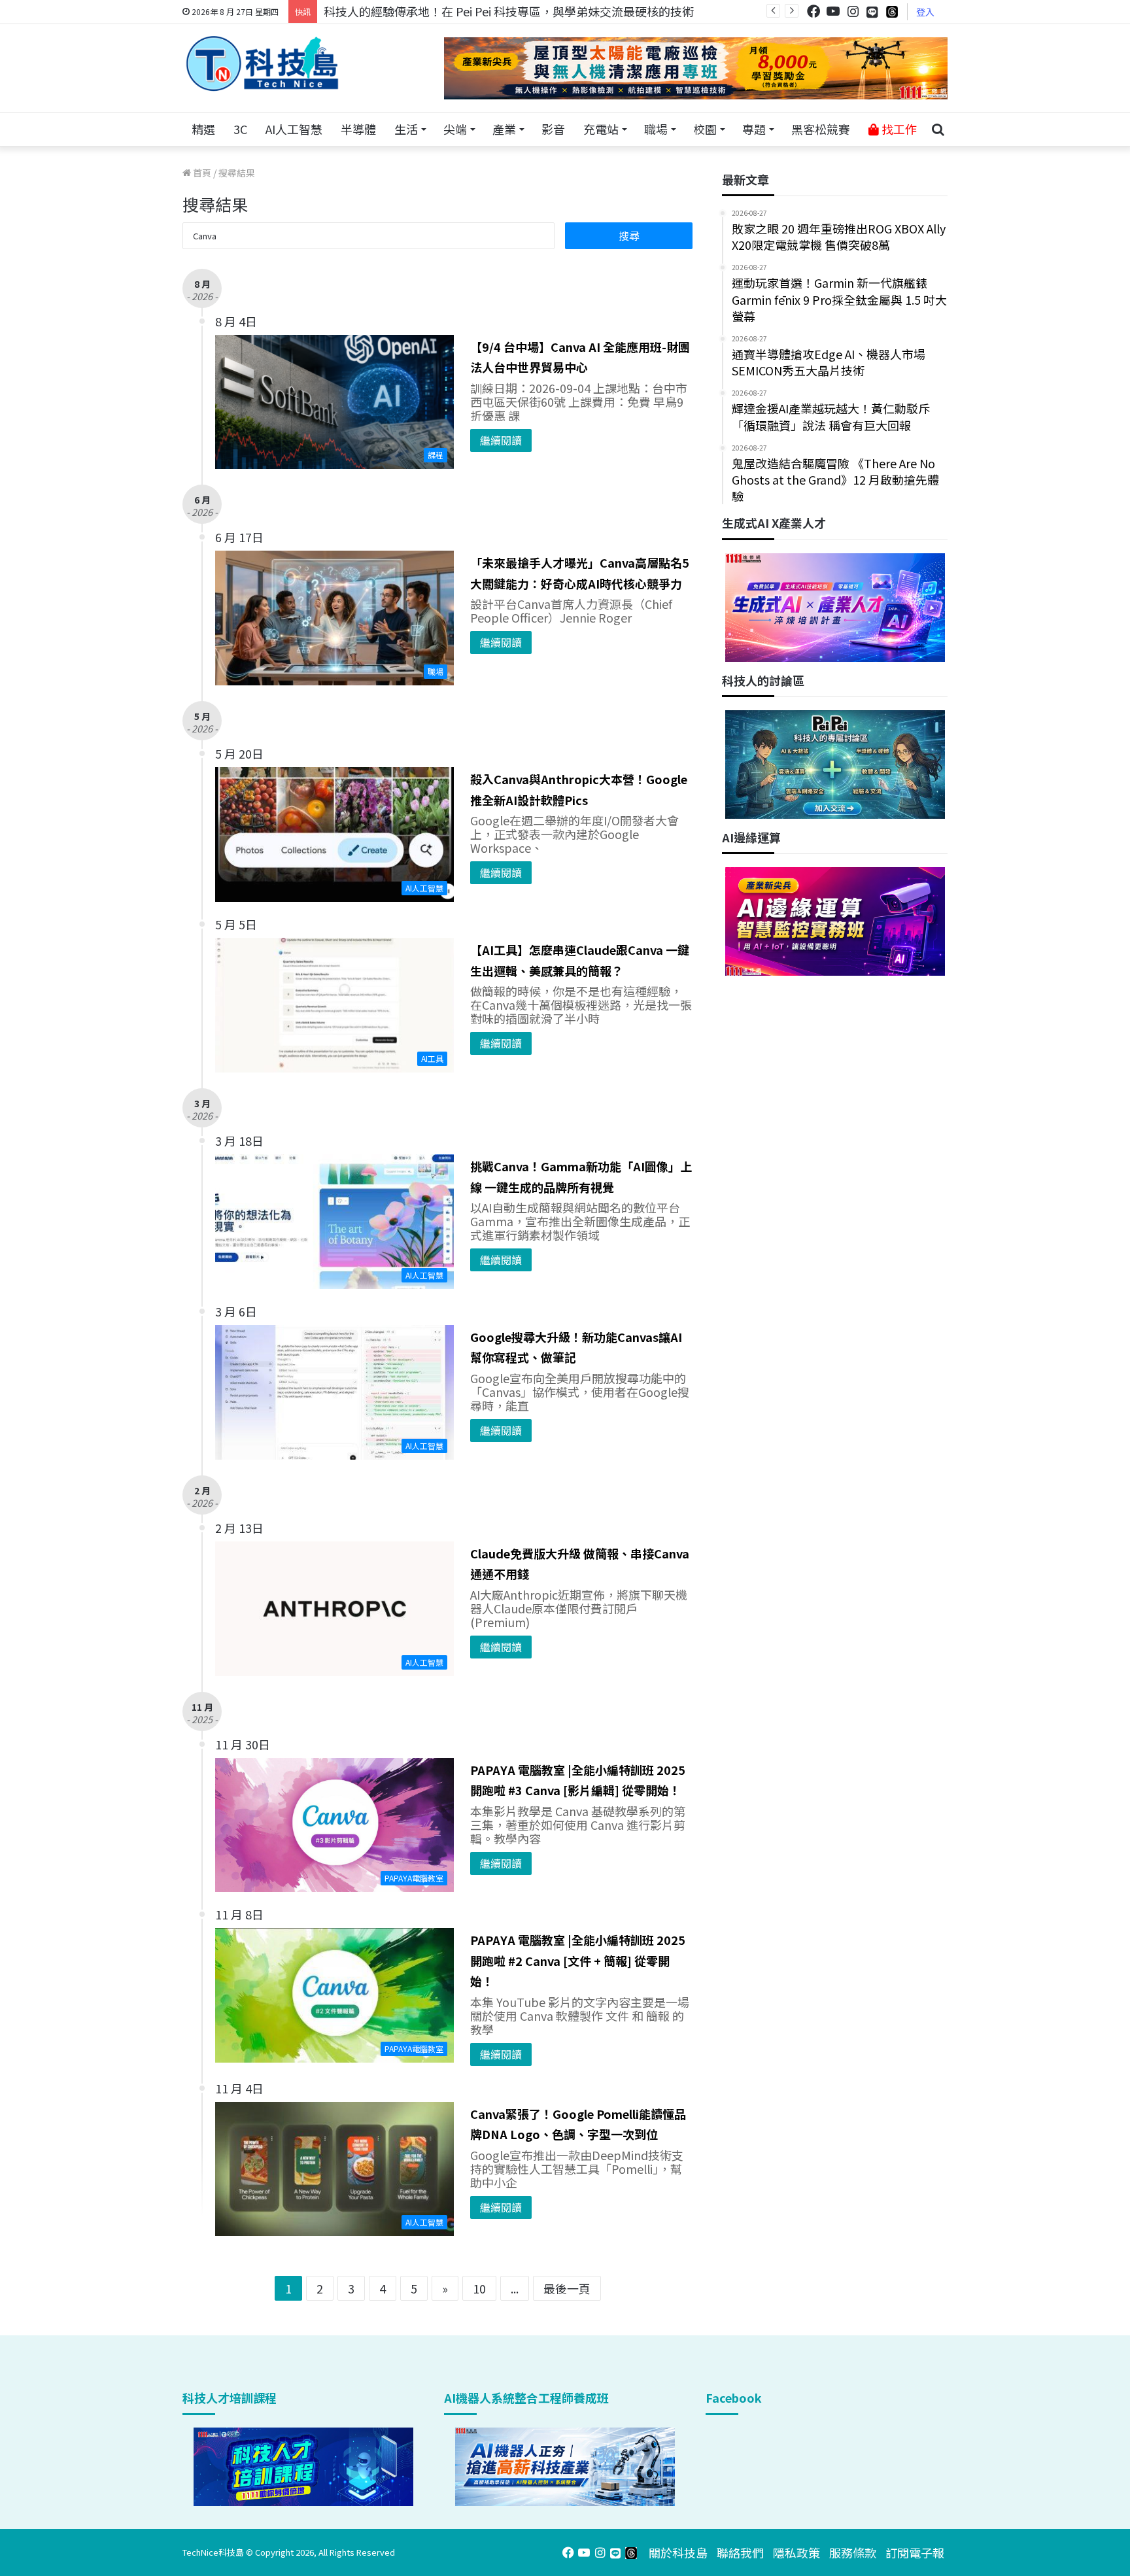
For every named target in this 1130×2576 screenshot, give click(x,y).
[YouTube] (833, 11)
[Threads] (892, 11)
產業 (504, 129)
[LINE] (872, 12)
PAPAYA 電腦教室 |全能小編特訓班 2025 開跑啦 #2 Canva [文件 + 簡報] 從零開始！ (578, 1960)
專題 (754, 129)
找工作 (898, 129)
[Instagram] (853, 11)
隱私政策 (796, 2552)
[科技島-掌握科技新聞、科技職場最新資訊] (262, 63)
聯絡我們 (740, 2552)
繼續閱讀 (501, 440)
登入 (925, 12)
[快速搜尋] (938, 129)
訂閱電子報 (915, 2552)
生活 (406, 129)
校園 (705, 129)
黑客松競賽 (821, 129)
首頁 (201, 173)
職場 (656, 129)
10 (479, 2288)
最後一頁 (567, 2288)
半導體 (358, 129)
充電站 (601, 129)
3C (240, 129)
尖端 (455, 129)
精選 (203, 129)
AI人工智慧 (294, 129)
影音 (553, 129)
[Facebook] (813, 11)
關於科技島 (678, 2552)
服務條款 (853, 2552)
